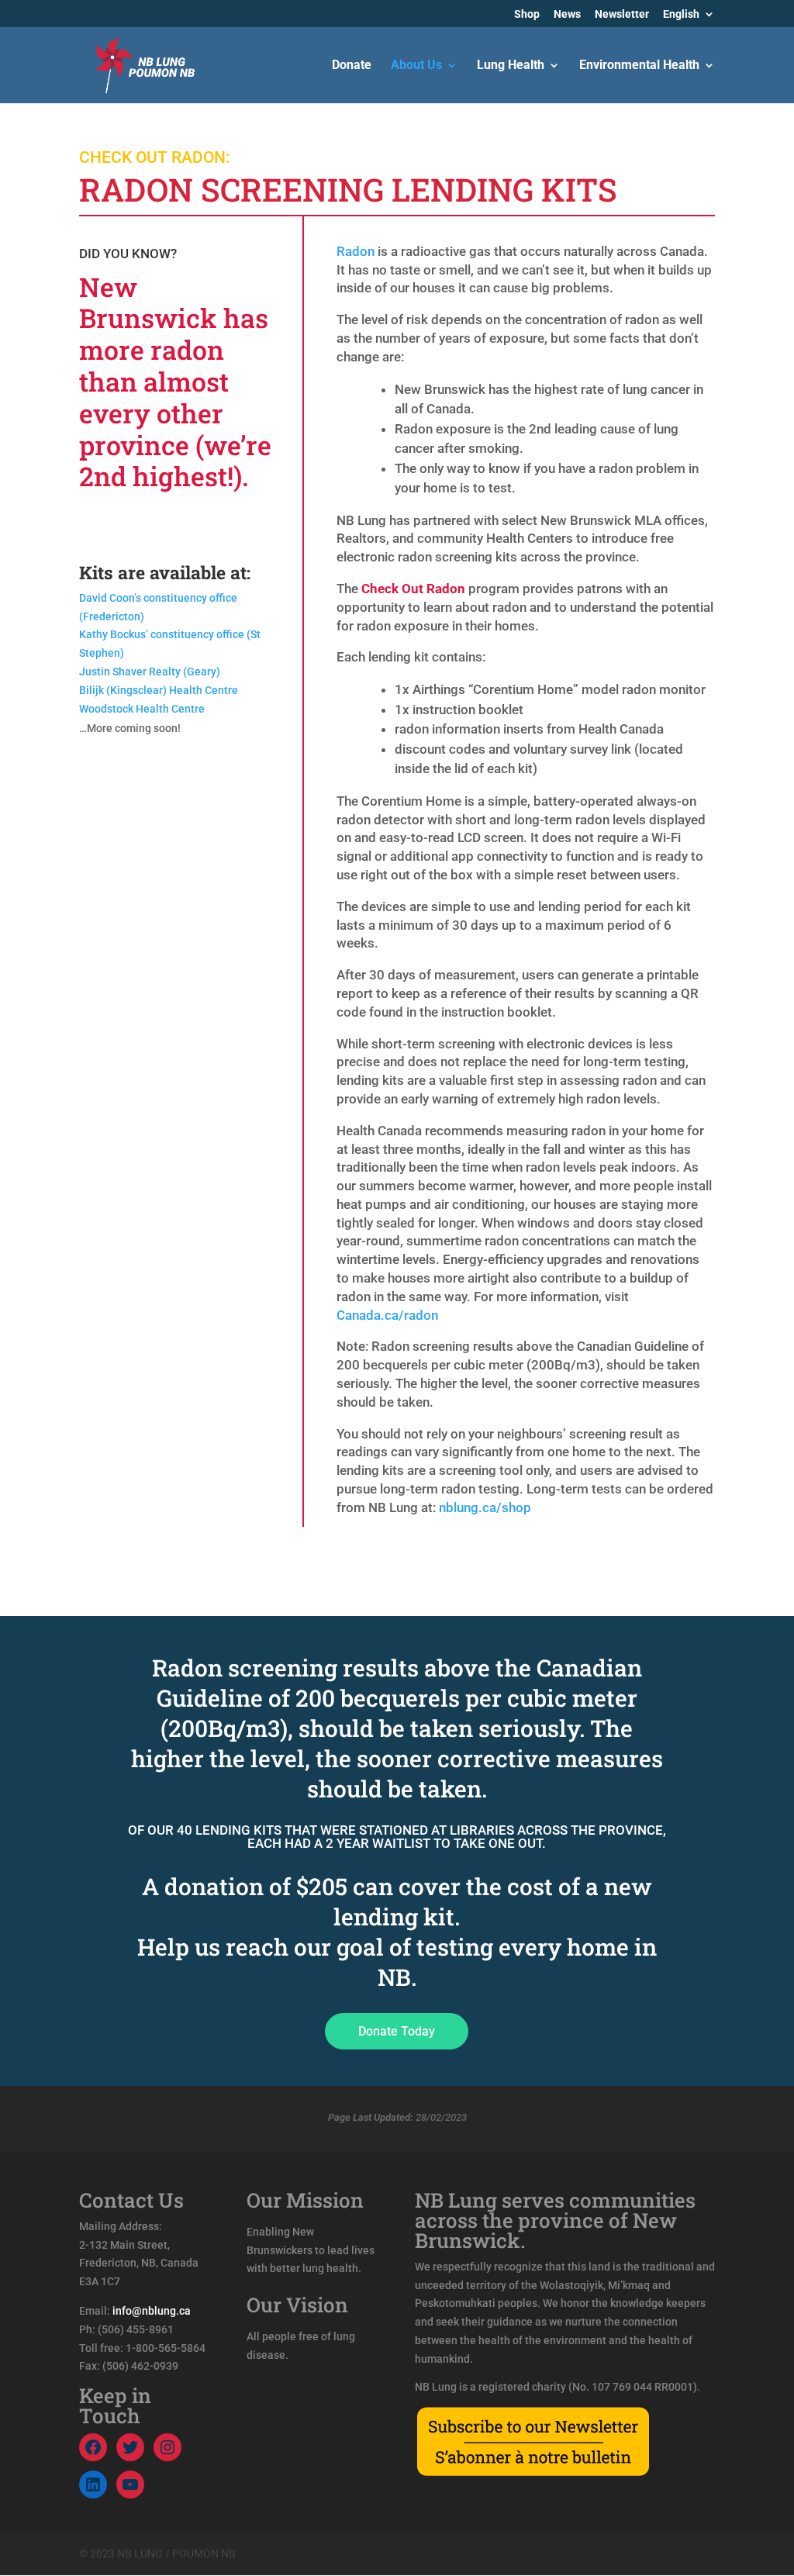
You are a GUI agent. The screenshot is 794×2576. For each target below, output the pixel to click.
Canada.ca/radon (387, 1315)
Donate (352, 66)
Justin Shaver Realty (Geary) (150, 672)
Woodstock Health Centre (142, 709)
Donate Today (397, 2031)
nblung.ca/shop (485, 1507)
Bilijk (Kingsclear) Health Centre (159, 690)
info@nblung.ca (152, 2311)
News (567, 14)
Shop (527, 14)
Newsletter (622, 14)
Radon (356, 251)
